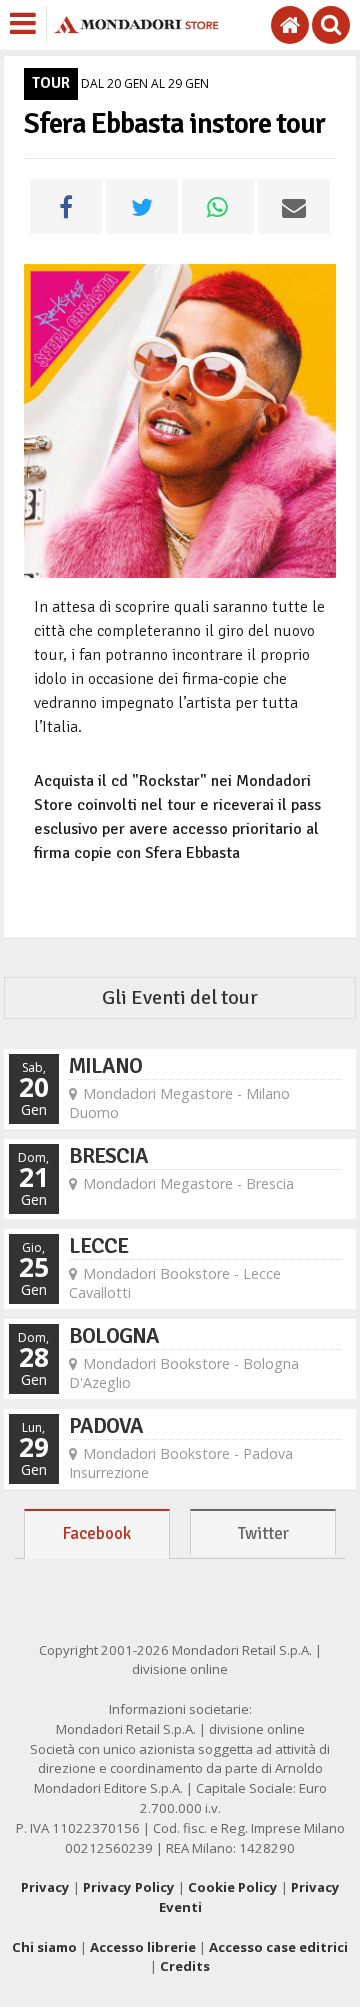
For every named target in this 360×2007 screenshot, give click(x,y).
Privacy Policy (129, 1887)
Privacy (45, 1887)
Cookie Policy (233, 1887)
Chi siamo (44, 1947)
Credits (185, 1966)
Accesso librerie (143, 1947)
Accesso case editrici (278, 1947)
